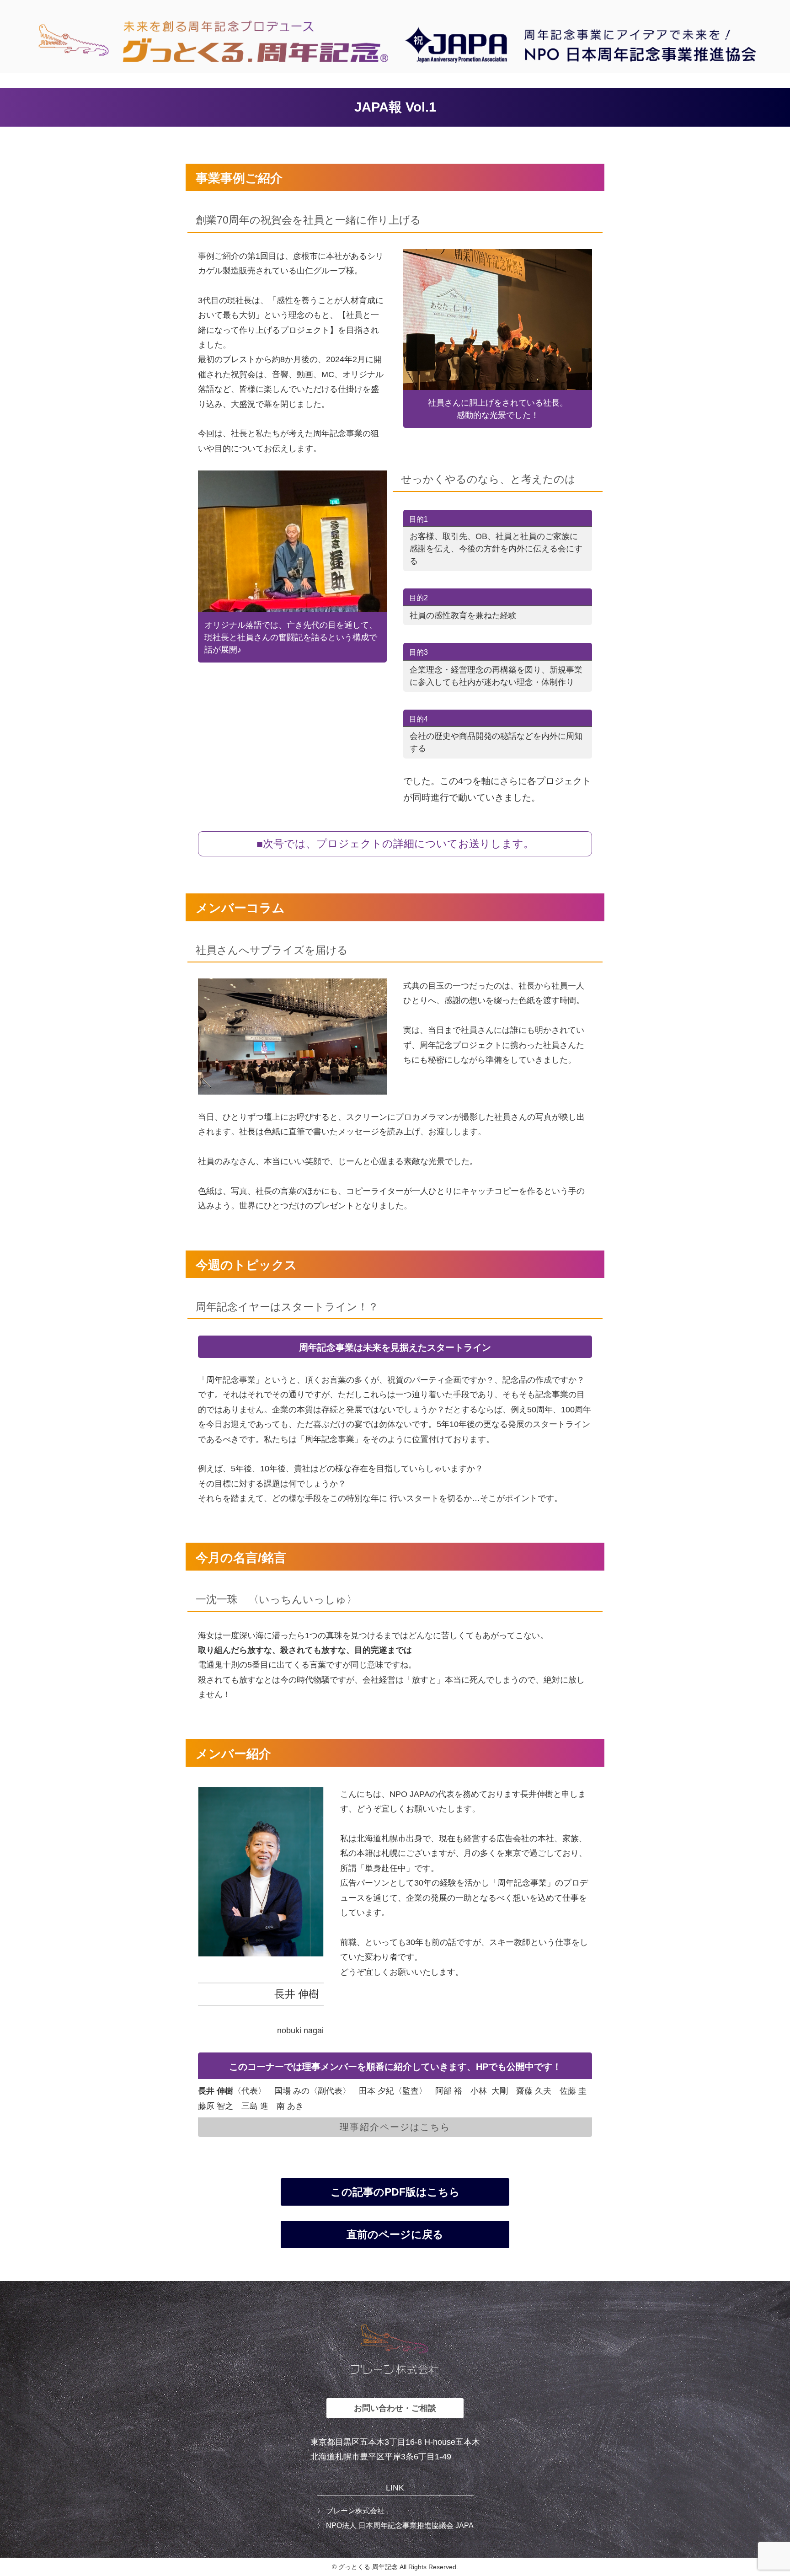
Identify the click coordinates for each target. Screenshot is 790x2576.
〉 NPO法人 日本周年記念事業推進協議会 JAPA (395, 2525)
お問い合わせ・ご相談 (395, 2408)
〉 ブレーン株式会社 (351, 2511)
